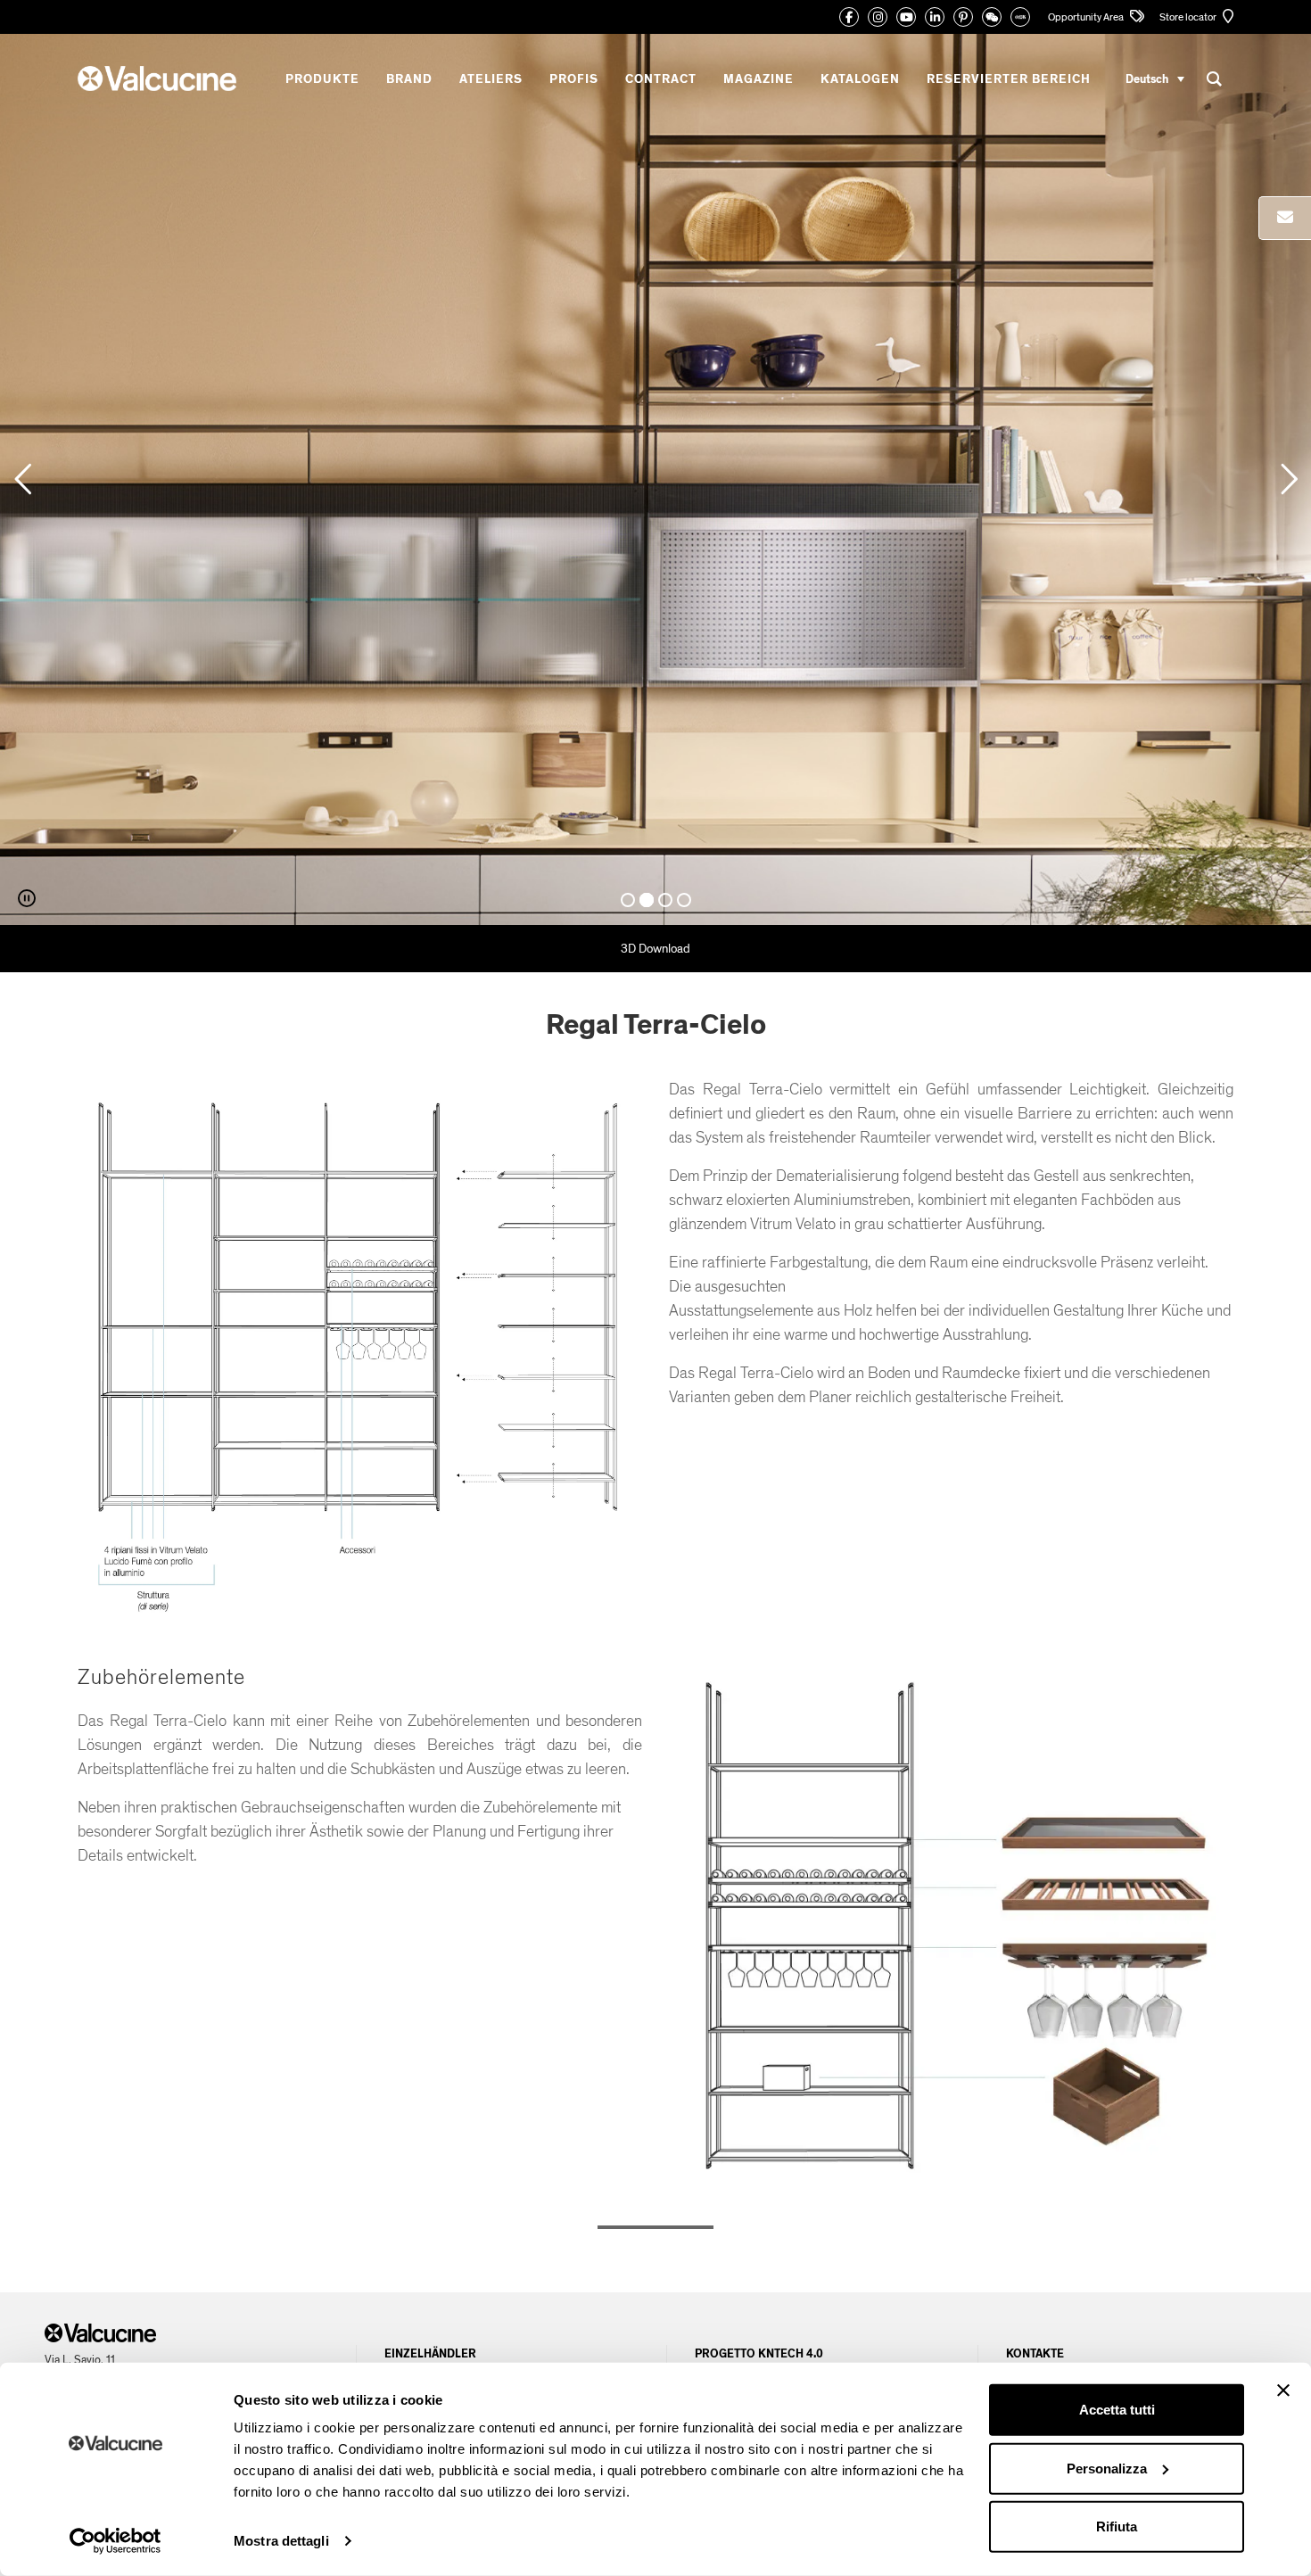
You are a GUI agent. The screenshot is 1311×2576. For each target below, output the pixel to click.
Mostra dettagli (281, 2541)
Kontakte (1035, 2354)
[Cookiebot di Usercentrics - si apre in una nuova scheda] (115, 2541)
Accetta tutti (1117, 2410)
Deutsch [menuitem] (1147, 78)
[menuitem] (1155, 79)
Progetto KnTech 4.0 (759, 2354)
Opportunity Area (1087, 17)
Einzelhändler (430, 2354)
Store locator (1189, 17)
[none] (1155, 79)
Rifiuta (1117, 2526)
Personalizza (1107, 2468)
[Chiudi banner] (1283, 2390)
